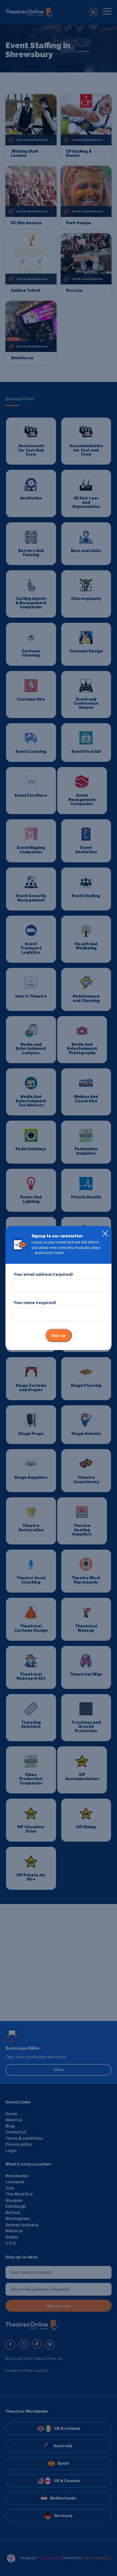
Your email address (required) (43, 1274)
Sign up (59, 1335)
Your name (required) (35, 1303)
